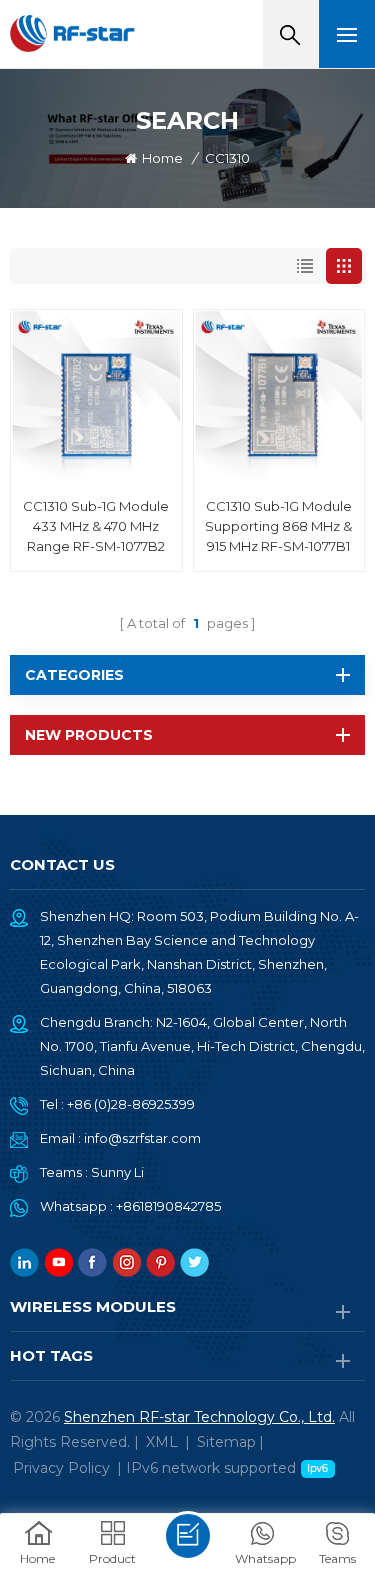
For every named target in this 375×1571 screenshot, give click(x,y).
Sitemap (226, 1442)
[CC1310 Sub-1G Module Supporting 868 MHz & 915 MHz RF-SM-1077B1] (279, 395)
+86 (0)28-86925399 (131, 1104)
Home (162, 158)
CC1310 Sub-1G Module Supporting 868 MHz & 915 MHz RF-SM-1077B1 (278, 526)
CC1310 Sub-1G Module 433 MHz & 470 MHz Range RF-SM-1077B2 (96, 526)
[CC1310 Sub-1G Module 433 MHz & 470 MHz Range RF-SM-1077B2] (96, 395)
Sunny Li (117, 1172)
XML (162, 1442)
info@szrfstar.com (142, 1138)
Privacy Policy (61, 1468)
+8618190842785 (168, 1206)
